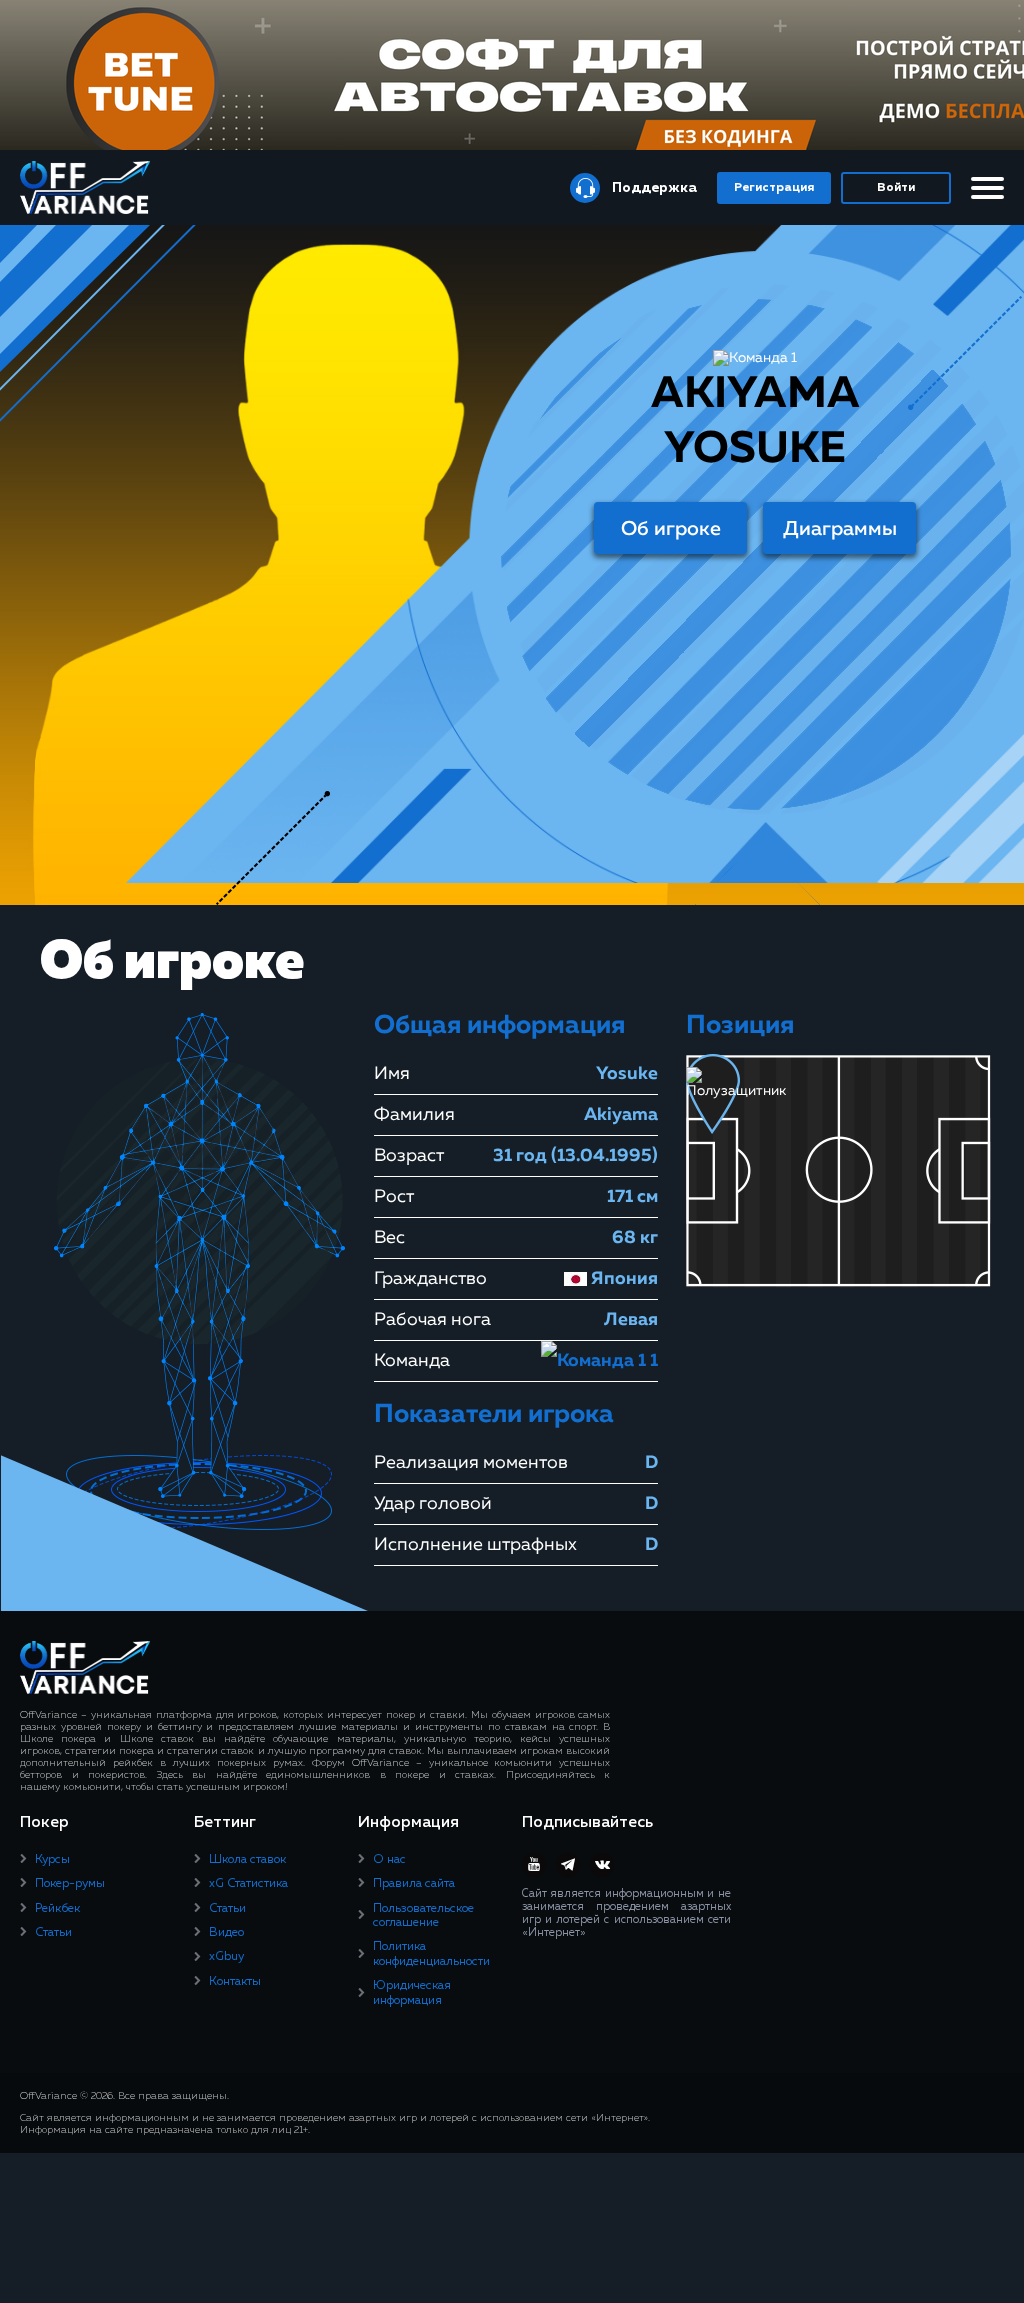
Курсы (52, 1860)
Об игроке (671, 529)
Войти (896, 188)
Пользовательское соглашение (423, 1916)
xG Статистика (248, 1884)
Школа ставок (247, 1860)
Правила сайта (414, 1884)
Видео (226, 1933)
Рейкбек (57, 1909)
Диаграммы (840, 529)
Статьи (53, 1933)
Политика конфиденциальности (431, 1954)
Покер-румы (70, 1884)
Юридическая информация (412, 1993)
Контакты (235, 1982)
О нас (389, 1860)
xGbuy (226, 1957)
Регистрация (774, 188)
